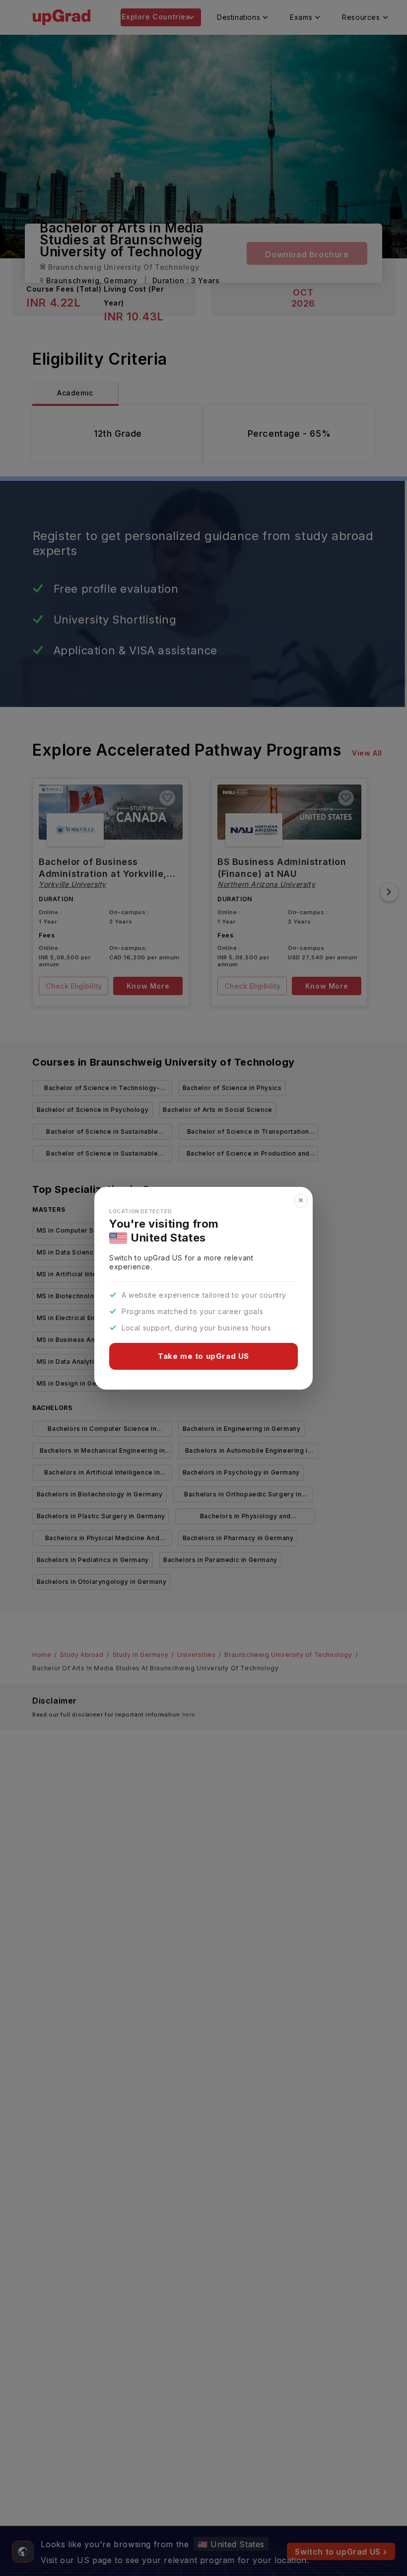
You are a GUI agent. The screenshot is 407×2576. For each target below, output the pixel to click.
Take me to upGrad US (203, 1356)
